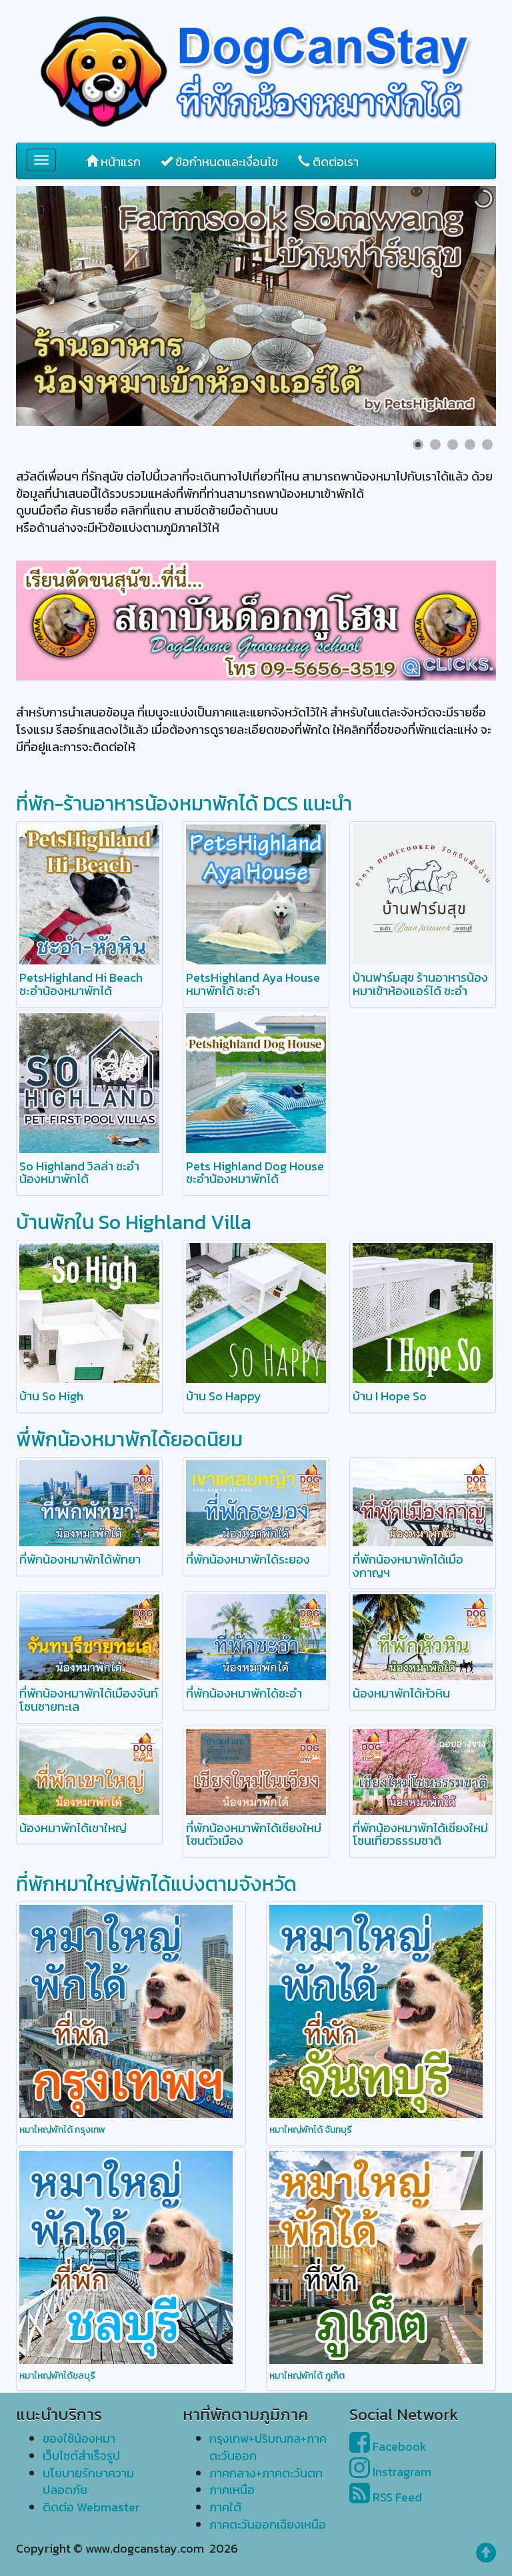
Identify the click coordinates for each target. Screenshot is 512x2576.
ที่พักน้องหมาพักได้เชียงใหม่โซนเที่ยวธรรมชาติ (420, 1835)
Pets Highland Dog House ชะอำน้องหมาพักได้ (255, 1173)
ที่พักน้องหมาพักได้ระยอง (248, 1559)
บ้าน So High (51, 1396)
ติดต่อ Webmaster (91, 2507)
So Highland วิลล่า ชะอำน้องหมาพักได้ (79, 1173)
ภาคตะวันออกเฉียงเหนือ (268, 2524)
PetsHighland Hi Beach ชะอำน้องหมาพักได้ (81, 984)
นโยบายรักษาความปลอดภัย (88, 2482)
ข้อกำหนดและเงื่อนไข (225, 162)
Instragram (401, 2472)
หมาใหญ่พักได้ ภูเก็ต (307, 2376)
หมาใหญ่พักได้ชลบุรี (57, 2376)
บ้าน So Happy (224, 1396)
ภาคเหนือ (232, 2490)
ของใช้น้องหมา (79, 2438)
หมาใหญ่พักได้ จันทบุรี (311, 2130)
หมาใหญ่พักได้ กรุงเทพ (62, 2130)
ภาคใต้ (225, 2507)
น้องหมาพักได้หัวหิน (401, 1693)
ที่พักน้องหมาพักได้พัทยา (80, 1559)
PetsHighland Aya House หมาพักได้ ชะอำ (253, 984)
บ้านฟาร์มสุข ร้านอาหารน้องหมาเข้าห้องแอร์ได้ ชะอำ (420, 984)
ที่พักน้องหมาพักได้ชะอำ (244, 1693)
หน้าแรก (119, 162)
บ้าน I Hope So (390, 1396)
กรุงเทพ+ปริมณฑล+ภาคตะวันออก (268, 2447)
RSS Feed (396, 2497)
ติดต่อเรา (334, 162)
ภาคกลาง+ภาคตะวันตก (266, 2473)
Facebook (398, 2446)
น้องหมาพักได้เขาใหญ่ (73, 1828)
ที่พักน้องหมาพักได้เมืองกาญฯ (408, 1566)
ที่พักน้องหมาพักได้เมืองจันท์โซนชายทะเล (89, 1700)
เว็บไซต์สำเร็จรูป (81, 2456)
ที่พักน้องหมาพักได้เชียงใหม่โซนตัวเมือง (254, 1835)
